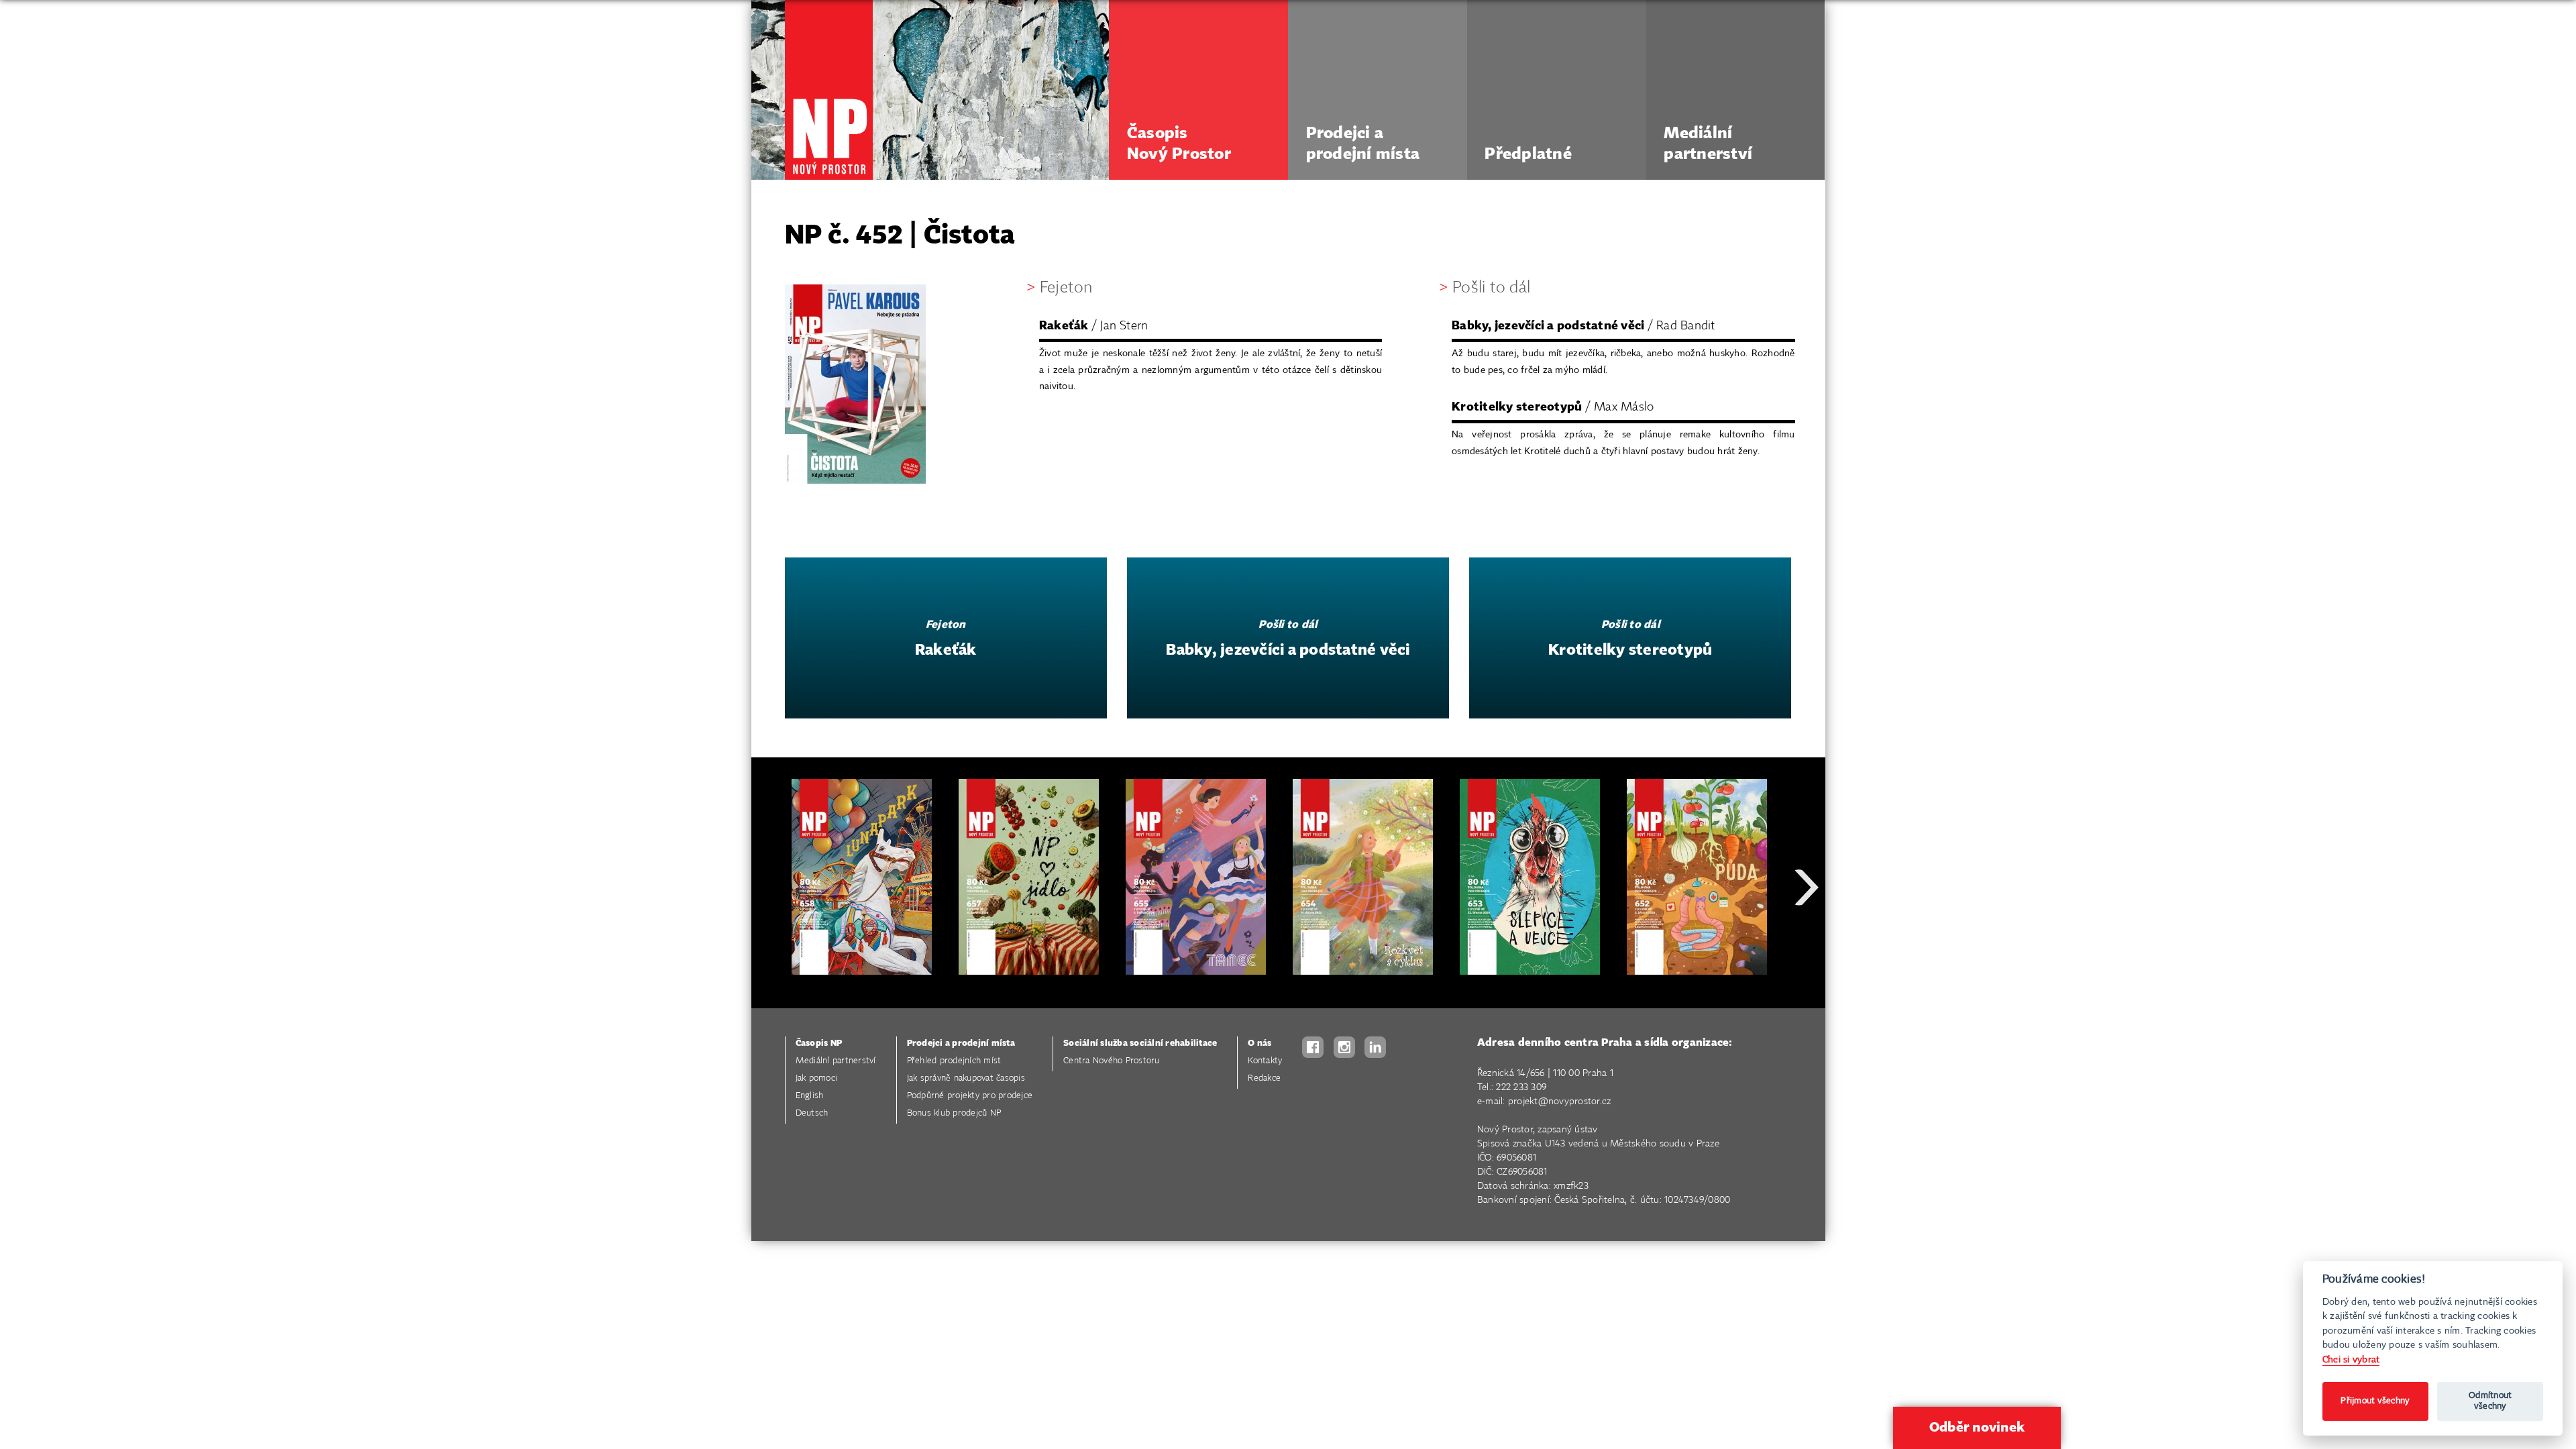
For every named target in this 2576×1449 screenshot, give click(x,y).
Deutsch (812, 1113)
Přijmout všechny (2375, 1401)
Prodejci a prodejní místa (961, 1043)
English (810, 1096)
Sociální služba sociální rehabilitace (1140, 1043)
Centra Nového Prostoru (1112, 1061)
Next (1807, 935)
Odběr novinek (1977, 1428)
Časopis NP (819, 1043)
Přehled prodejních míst (954, 1061)
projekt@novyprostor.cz (1560, 1102)
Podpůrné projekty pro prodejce (970, 1096)
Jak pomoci (817, 1078)
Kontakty (1265, 1061)
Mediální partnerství (836, 1061)
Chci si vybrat (2351, 1359)
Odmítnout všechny (2490, 1401)
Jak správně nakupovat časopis (966, 1078)
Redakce (1264, 1078)
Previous (771, 935)
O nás (1259, 1043)
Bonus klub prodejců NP (954, 1113)
